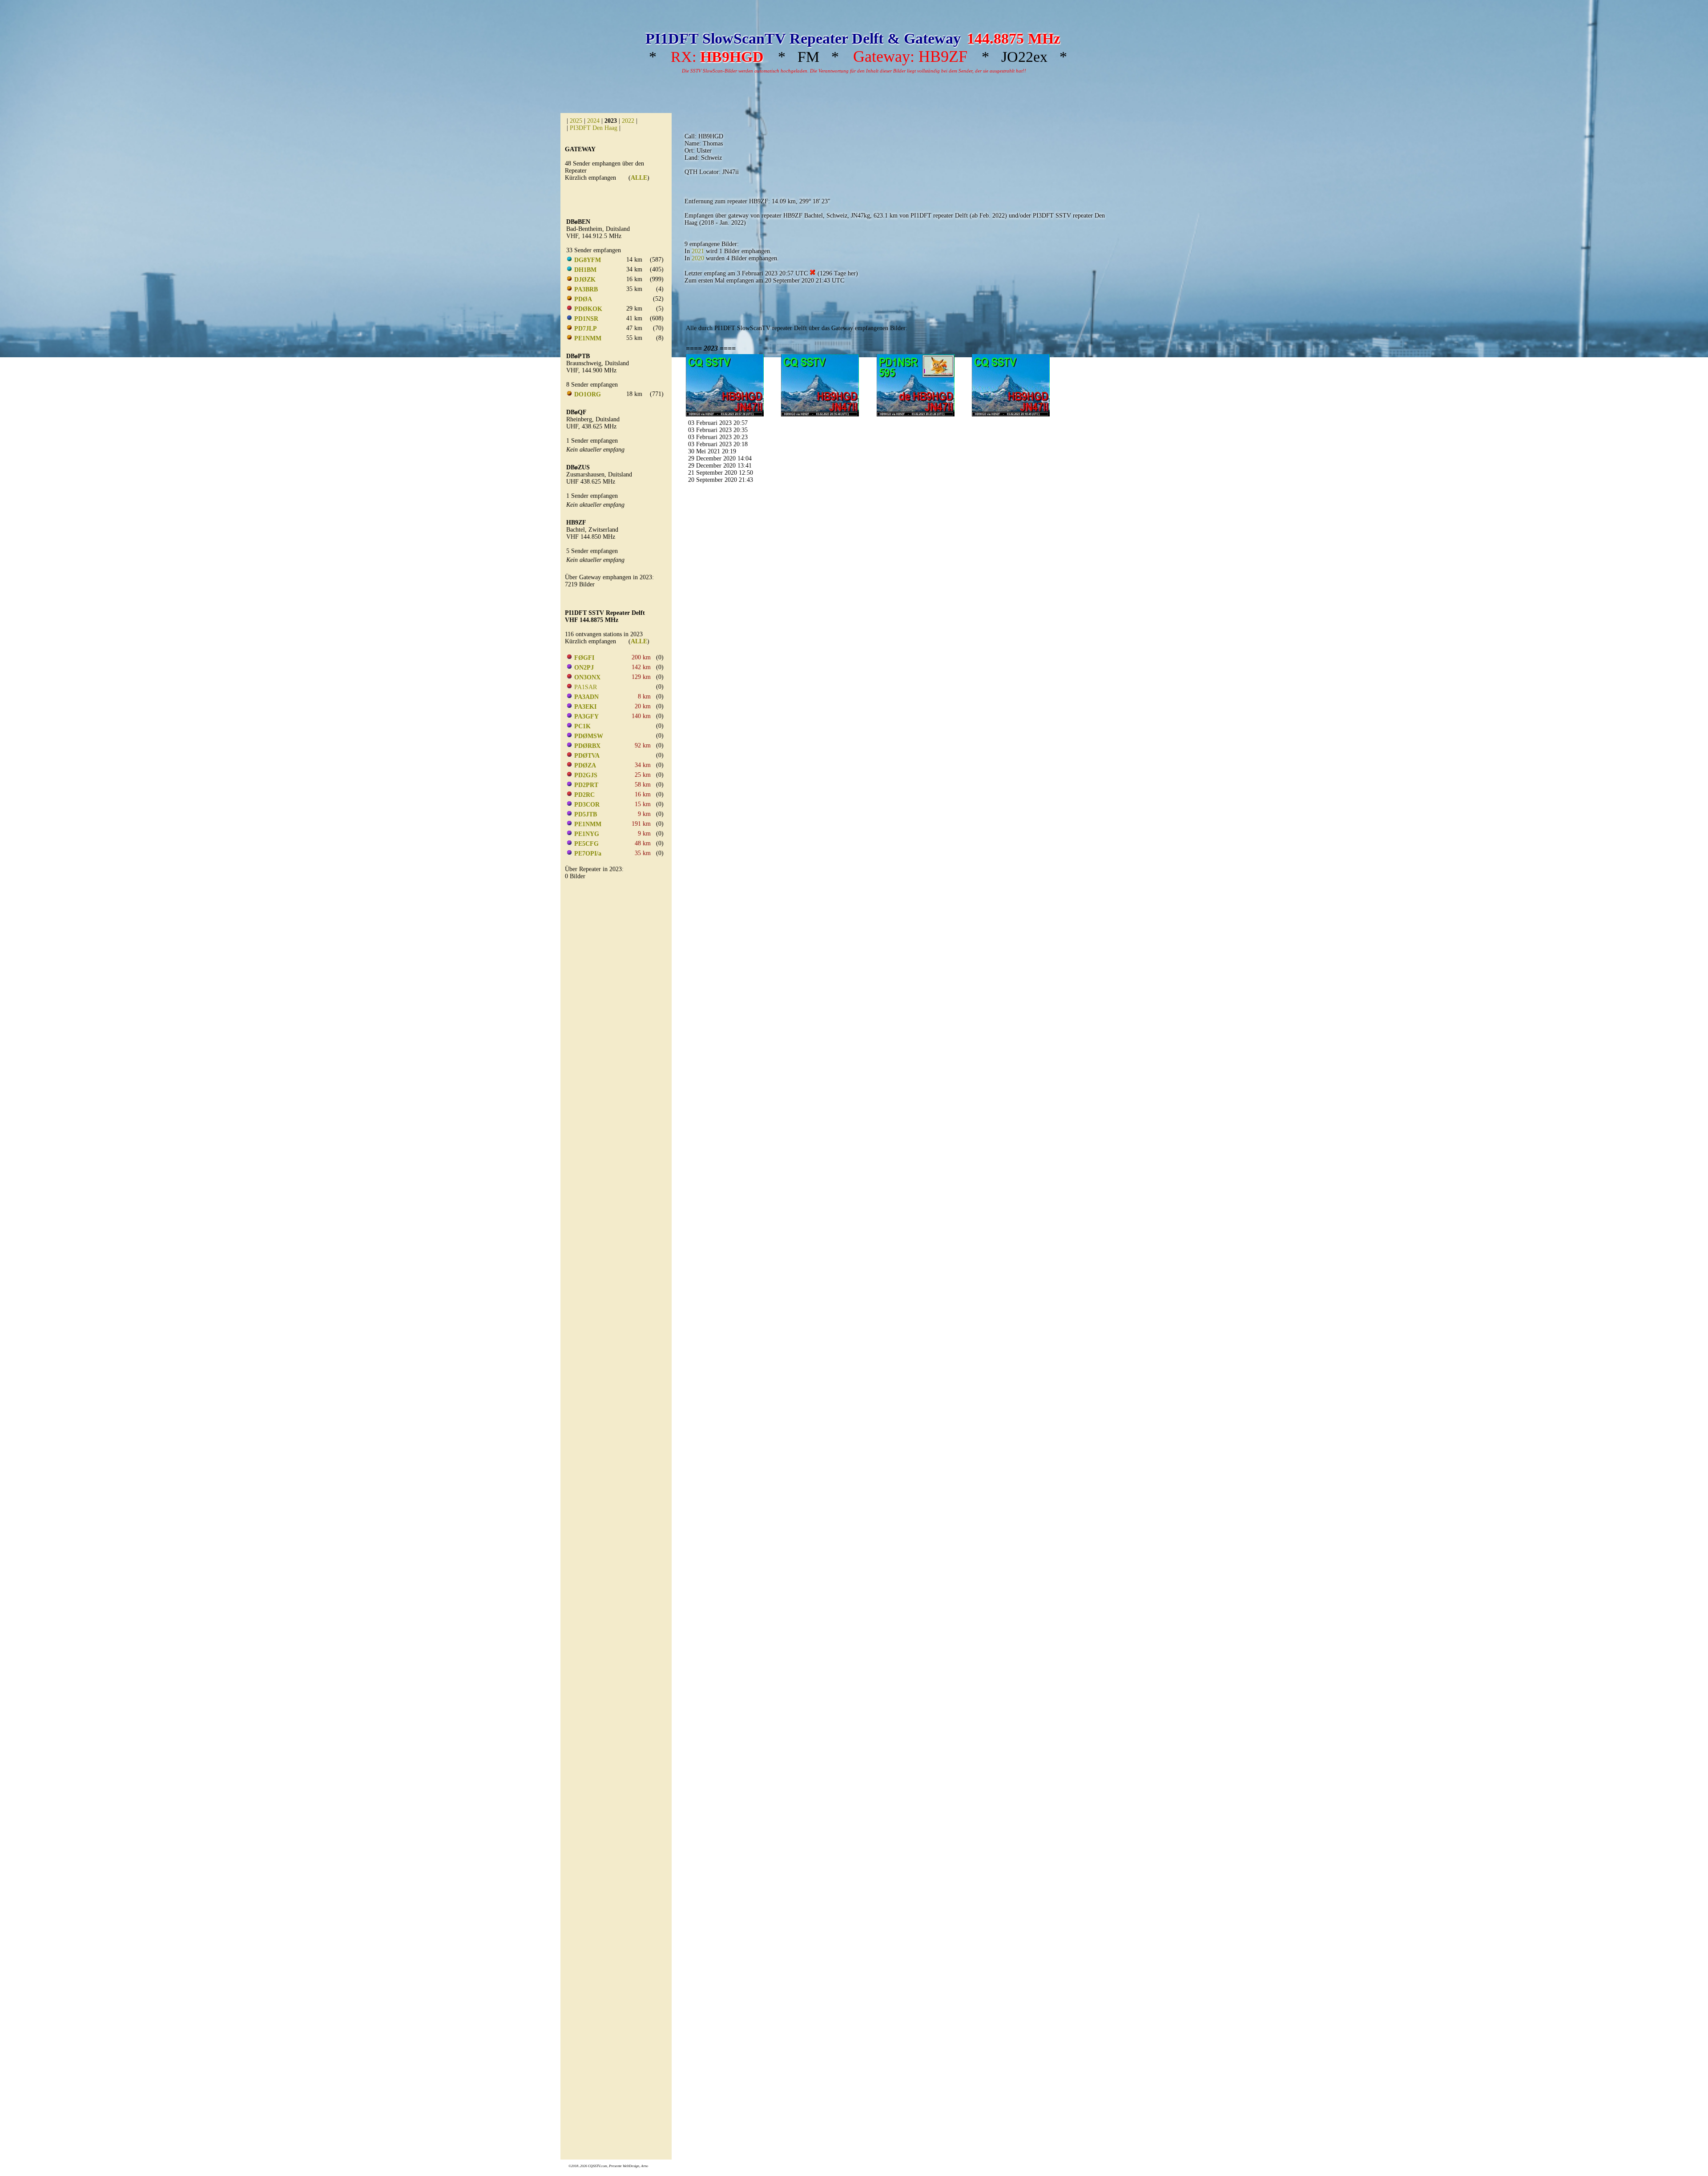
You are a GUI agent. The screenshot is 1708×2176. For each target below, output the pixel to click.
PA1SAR (586, 687)
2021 (698, 251)
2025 (576, 121)
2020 (698, 258)
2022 (628, 121)
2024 (593, 121)
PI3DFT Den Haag (594, 128)
